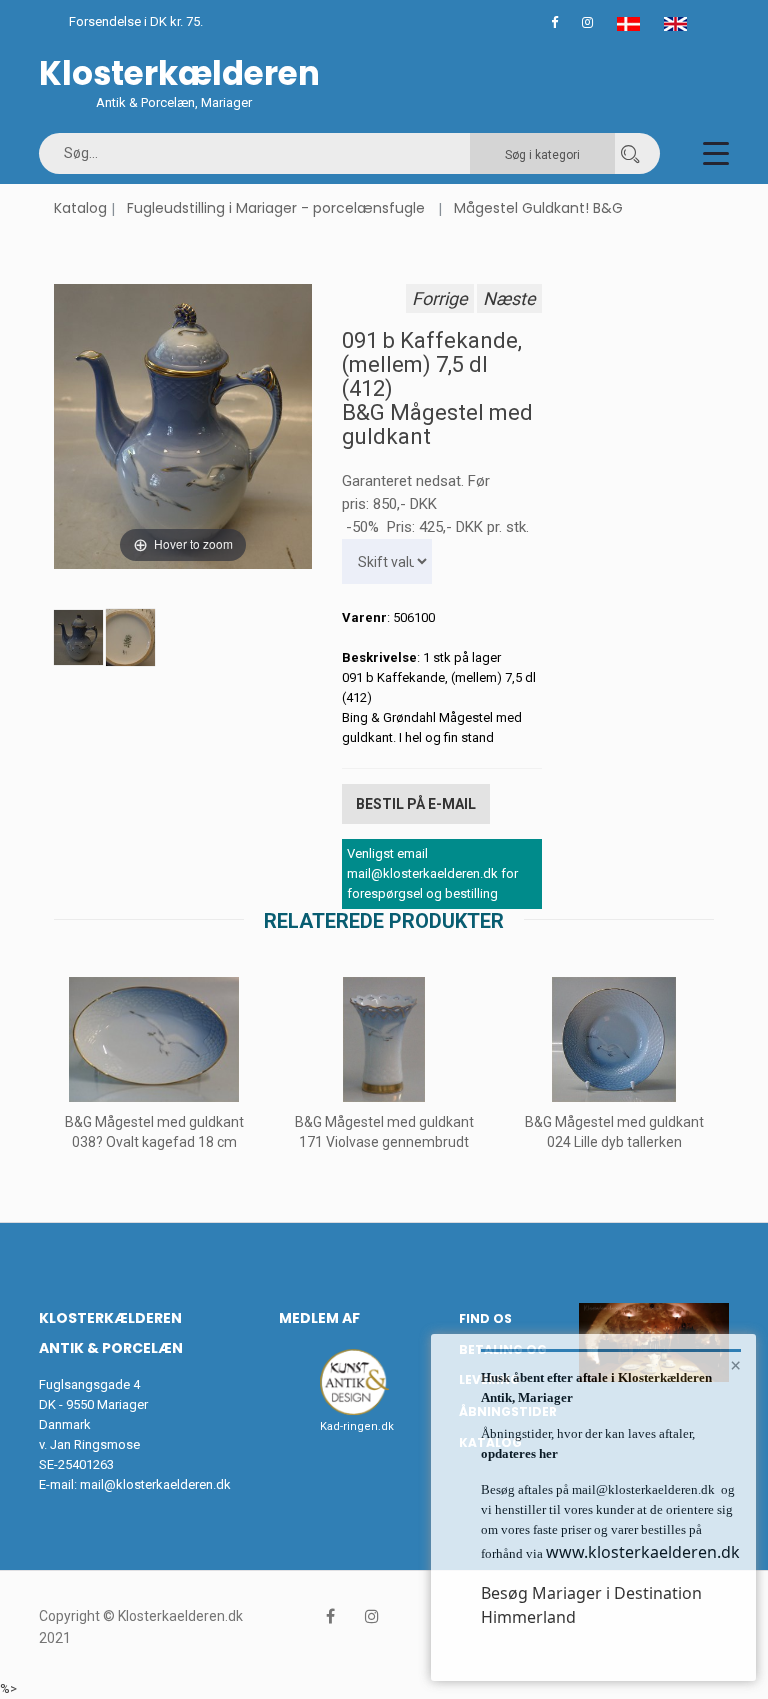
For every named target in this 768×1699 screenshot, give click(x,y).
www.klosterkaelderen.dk (643, 1552)
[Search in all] (630, 153)
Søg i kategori (542, 155)
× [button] (735, 1365)
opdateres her (519, 1453)
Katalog (80, 208)
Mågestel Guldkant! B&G (538, 208)
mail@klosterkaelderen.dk (155, 1484)
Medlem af (319, 1318)
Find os (485, 1318)
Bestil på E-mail (416, 804)
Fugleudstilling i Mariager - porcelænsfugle (276, 208)
